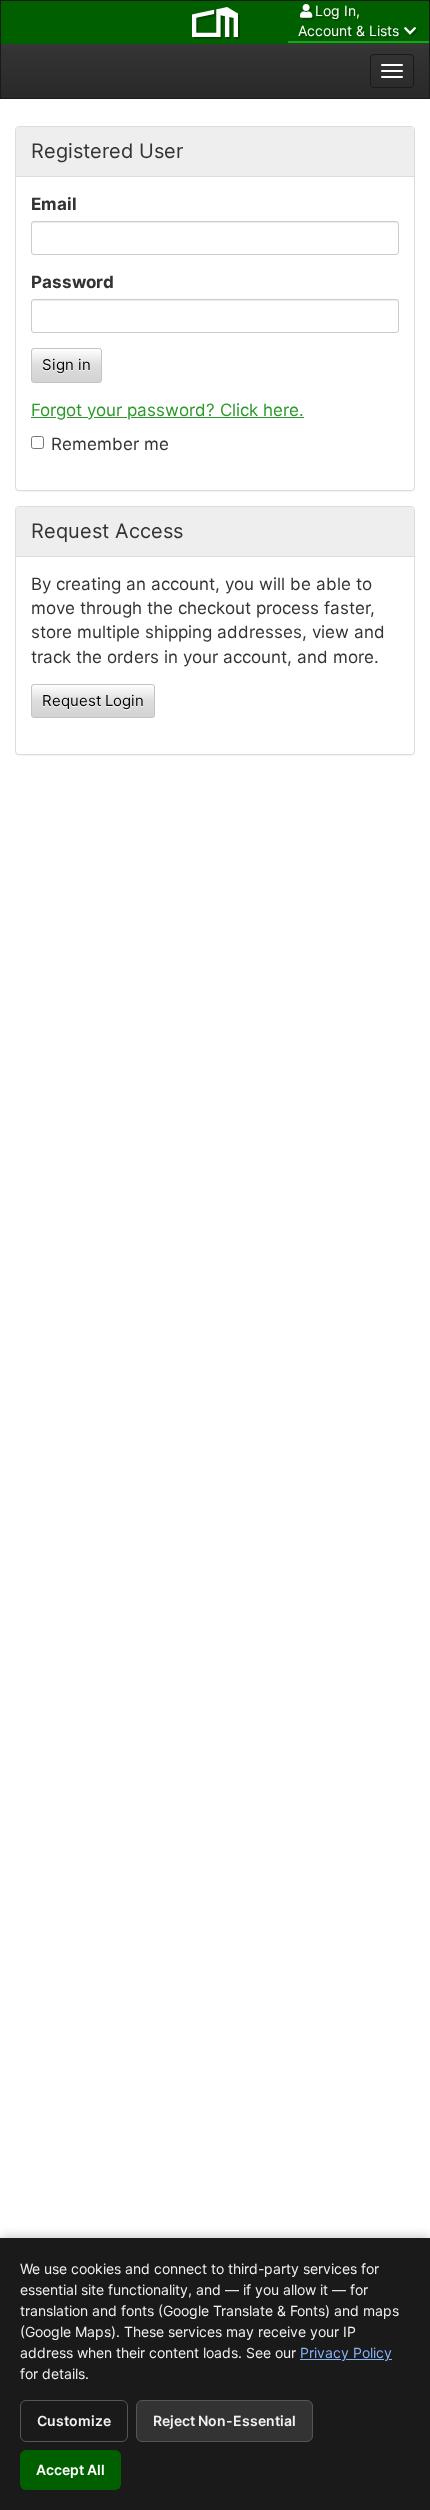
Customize (74, 2420)
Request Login (93, 700)
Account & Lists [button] (348, 20)
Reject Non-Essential (224, 2420)
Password (72, 282)
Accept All (70, 2469)
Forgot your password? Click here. (167, 410)
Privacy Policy (346, 2352)
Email (54, 204)
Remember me (110, 444)
